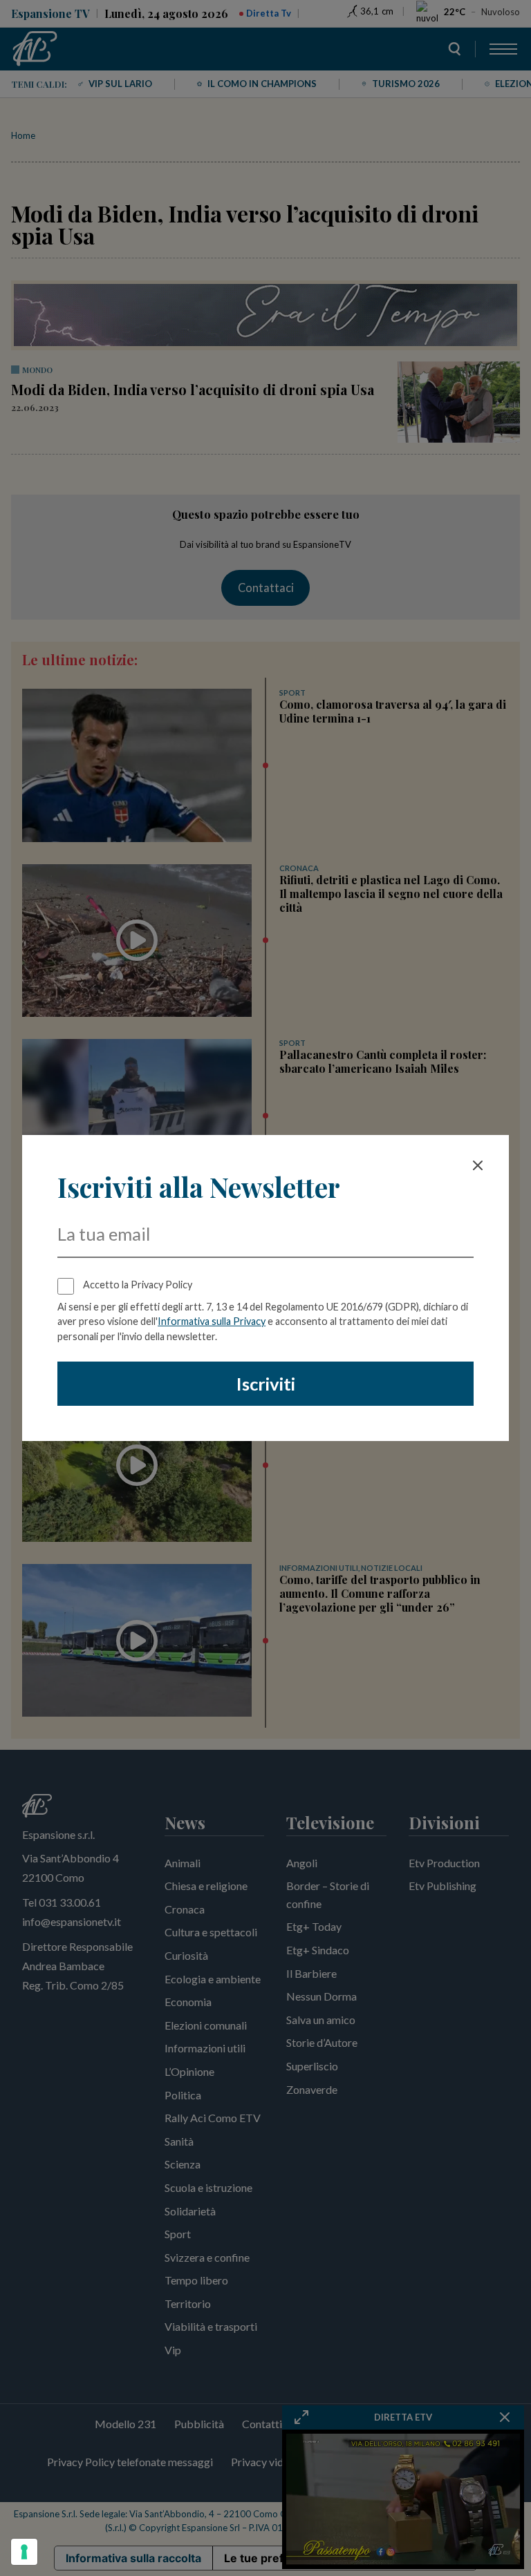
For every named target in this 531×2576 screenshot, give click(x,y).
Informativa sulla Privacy (212, 1321)
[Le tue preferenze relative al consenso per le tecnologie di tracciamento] (24, 2552)
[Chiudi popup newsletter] (478, 1165)
